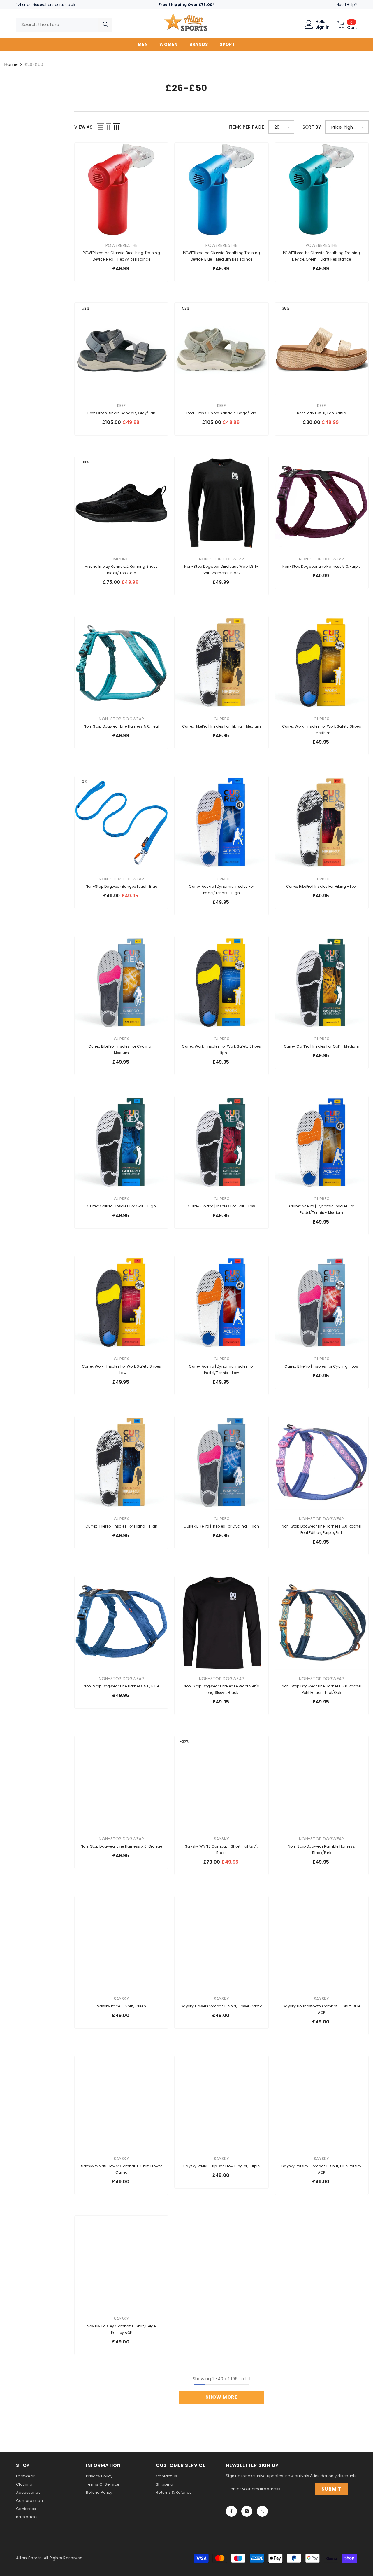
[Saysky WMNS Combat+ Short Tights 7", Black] (221, 1783)
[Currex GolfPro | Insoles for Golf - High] (121, 1143)
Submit (331, 2489)
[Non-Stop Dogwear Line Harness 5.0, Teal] (121, 663)
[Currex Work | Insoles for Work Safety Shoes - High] (221, 983)
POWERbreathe (121, 245)
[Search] (64, 25)
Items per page (246, 127)
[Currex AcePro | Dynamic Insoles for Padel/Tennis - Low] (221, 1303)
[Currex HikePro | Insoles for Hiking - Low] (322, 823)
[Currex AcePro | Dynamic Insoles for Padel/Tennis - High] (221, 823)
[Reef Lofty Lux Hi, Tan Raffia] (322, 349)
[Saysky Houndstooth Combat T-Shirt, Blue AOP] (322, 1943)
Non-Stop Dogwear (221, 559)
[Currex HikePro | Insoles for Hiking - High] (121, 1463)
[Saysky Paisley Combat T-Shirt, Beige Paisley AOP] (121, 2263)
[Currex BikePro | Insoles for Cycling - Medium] (121, 983)
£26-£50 (34, 64)
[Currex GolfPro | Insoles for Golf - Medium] (322, 983)
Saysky (222, 1839)
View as (83, 127)
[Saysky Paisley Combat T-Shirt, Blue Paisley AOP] (322, 2103)
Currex (221, 719)
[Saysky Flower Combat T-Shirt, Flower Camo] (221, 1943)
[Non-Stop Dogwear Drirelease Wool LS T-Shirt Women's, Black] (221, 503)
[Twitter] (262, 2511)
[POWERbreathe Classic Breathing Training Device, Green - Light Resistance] (322, 189)
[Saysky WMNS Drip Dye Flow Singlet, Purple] (221, 2103)
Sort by (312, 127)
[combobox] (57, 25)
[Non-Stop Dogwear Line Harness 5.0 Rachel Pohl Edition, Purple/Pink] (322, 1463)
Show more (221, 2397)
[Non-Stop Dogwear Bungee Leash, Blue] (121, 823)
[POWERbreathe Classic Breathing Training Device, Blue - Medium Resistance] (221, 189)
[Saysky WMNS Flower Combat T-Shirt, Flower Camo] (121, 2103)
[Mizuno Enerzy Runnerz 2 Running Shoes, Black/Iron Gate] (121, 503)
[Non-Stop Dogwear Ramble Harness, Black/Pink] (322, 1783)
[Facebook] (231, 2511)
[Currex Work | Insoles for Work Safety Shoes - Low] (121, 1303)
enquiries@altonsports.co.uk (49, 5)
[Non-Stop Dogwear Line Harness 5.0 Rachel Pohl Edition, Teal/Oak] (322, 1623)
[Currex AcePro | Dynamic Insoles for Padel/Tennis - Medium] (322, 1143)
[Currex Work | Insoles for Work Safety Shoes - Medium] (322, 663)
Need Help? (347, 5)
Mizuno (121, 559)
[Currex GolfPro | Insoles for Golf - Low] (221, 1143)
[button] (101, 127)
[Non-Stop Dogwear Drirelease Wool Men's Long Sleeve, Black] (221, 1623)
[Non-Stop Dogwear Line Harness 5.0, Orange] (121, 1783)
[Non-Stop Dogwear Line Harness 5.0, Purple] (322, 503)
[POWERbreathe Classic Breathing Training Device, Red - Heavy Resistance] (121, 189)
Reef (122, 406)
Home (11, 64)
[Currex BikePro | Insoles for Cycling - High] (221, 1463)
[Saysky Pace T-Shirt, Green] (121, 1943)
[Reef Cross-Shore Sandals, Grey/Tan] (121, 349)
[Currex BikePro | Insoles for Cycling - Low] (322, 1303)
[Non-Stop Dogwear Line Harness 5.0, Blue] (121, 1623)
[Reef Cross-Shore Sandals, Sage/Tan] (221, 349)
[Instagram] (247, 2511)
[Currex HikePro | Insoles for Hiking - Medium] (221, 663)
